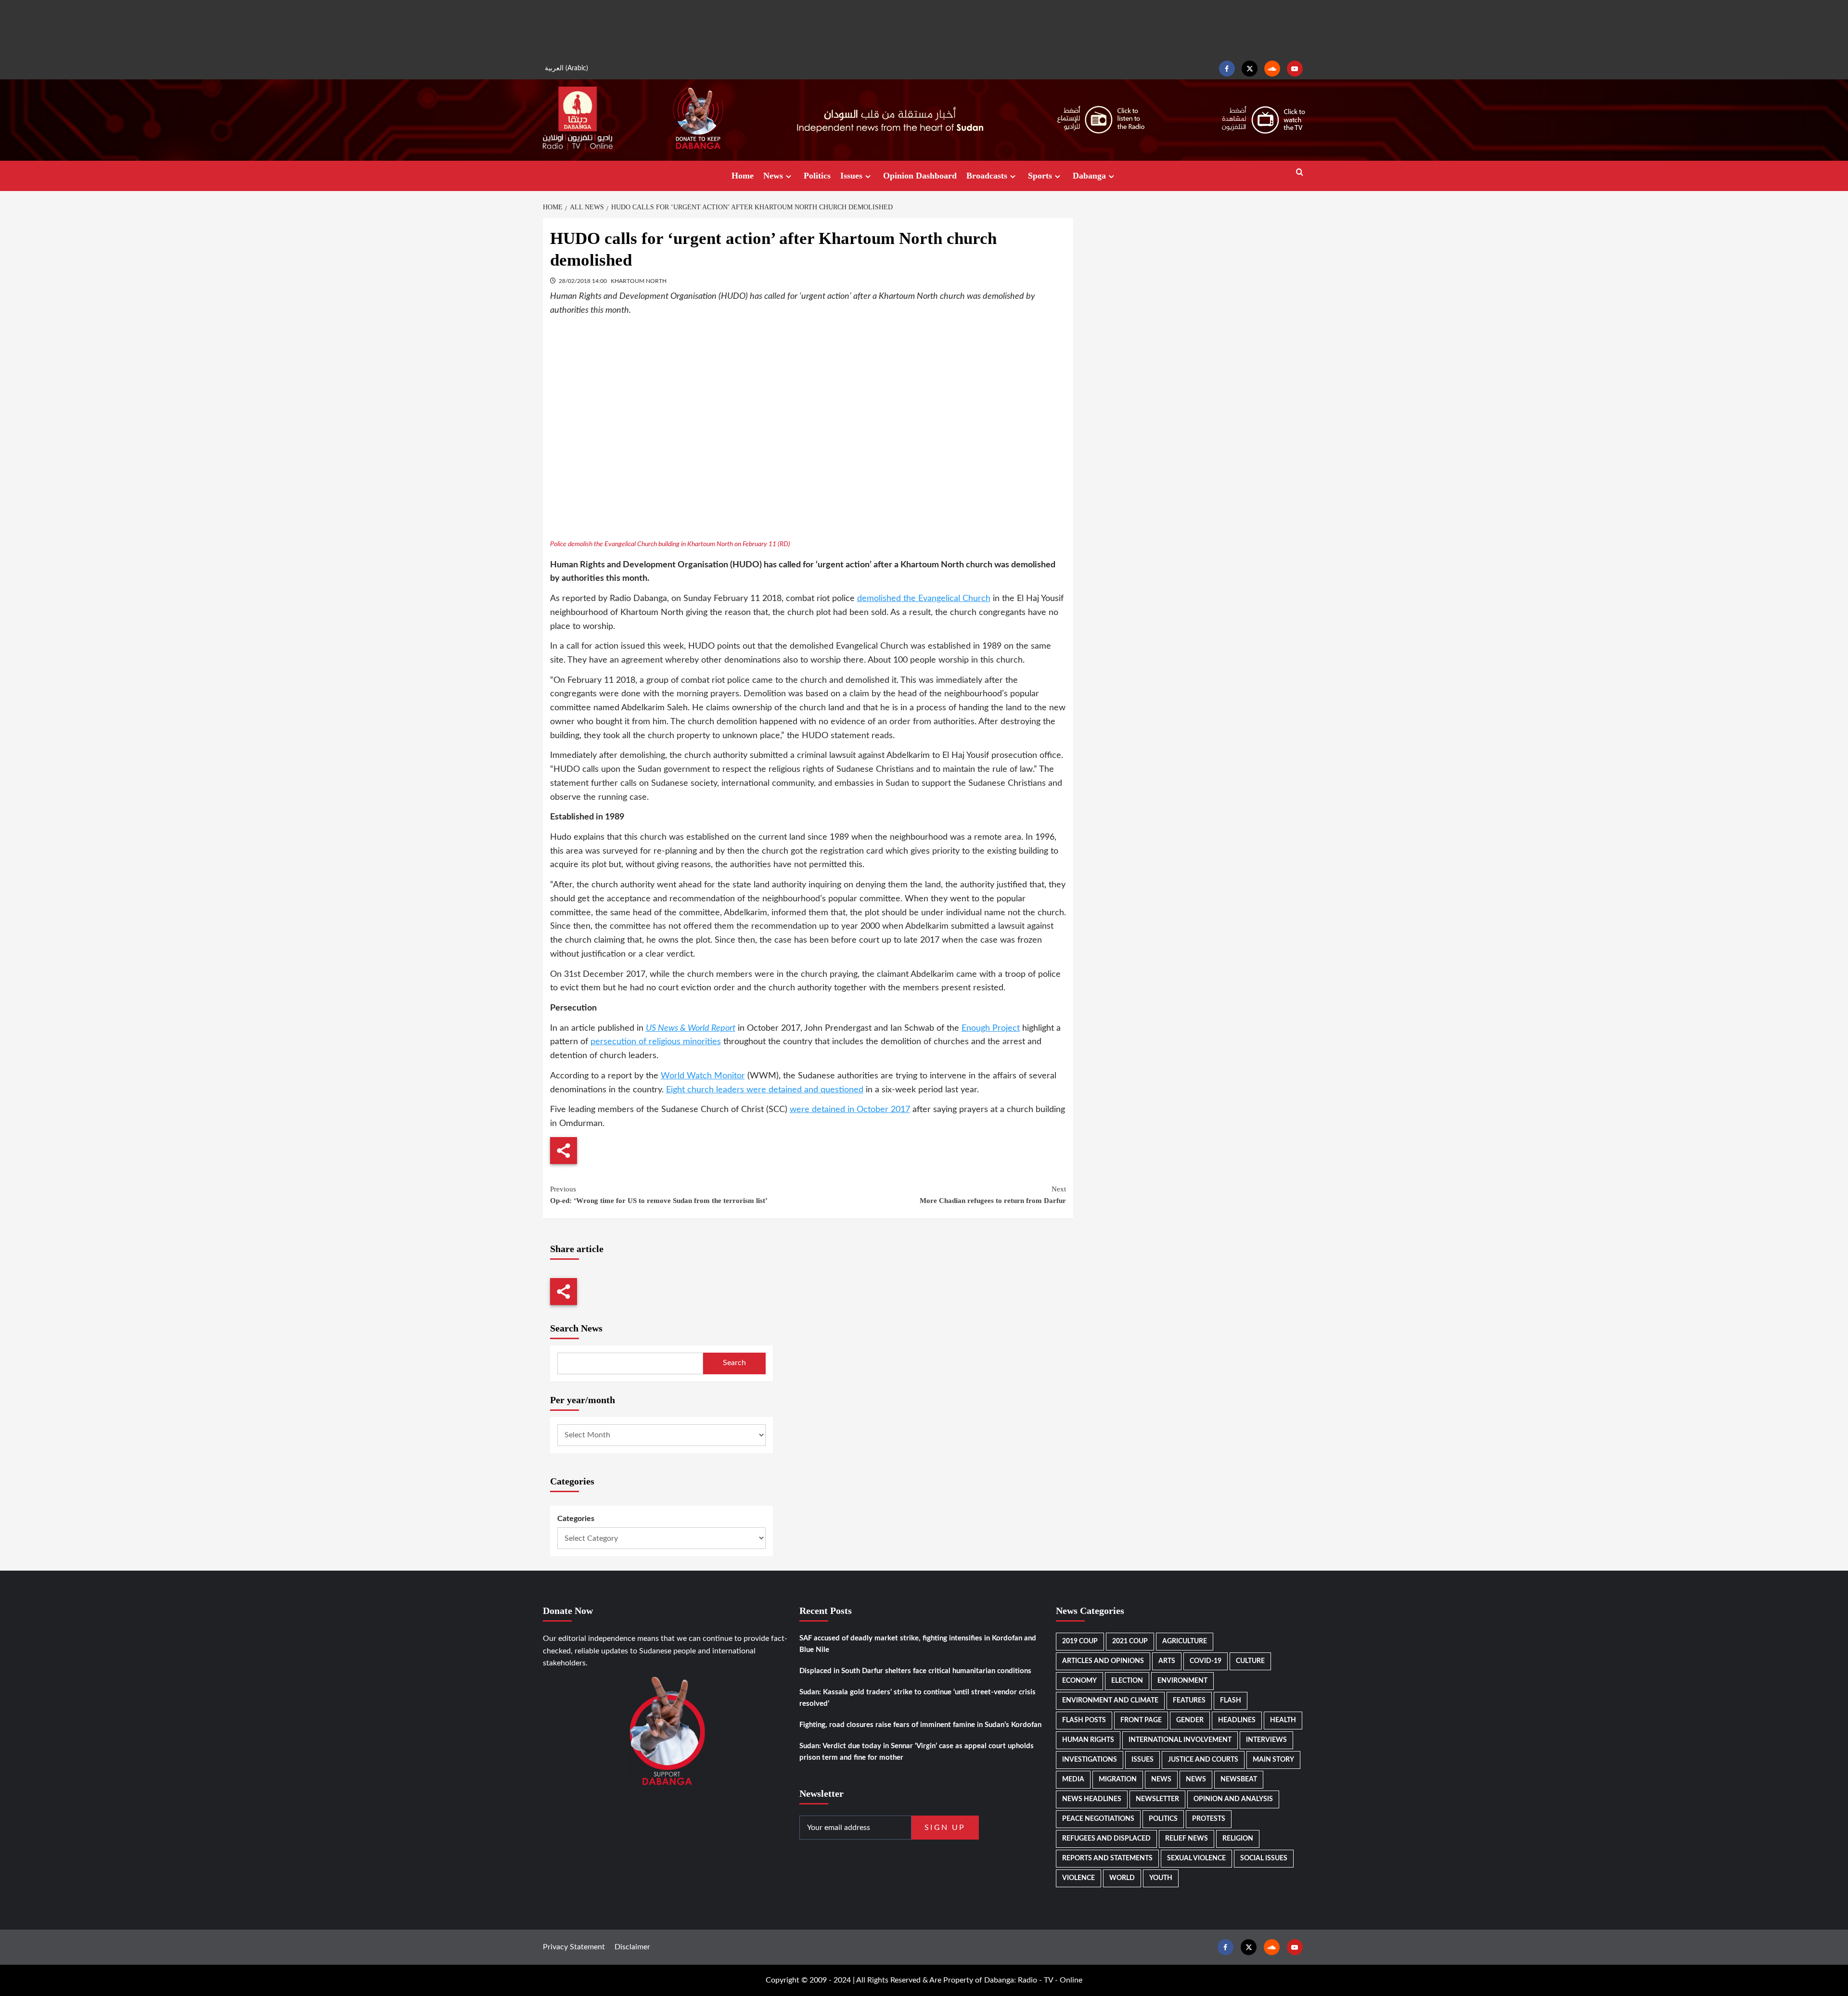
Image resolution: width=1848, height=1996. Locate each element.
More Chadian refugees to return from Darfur (993, 1195)
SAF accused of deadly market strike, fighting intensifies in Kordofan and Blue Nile (918, 1644)
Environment (1182, 1681)
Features (1189, 1701)
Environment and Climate (1110, 1701)
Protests (1209, 1819)
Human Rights (1088, 1740)
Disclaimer (632, 1947)
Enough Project (991, 1028)
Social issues (1264, 1858)
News (773, 176)
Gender (1190, 1720)
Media (1073, 1779)
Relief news (1187, 1839)
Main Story (1273, 1760)
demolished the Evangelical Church (924, 599)
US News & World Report (691, 1028)
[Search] (1300, 173)
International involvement (1180, 1740)
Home (743, 176)
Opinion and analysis (1233, 1799)
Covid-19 (1206, 1661)
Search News (576, 1328)
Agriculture (1185, 1641)
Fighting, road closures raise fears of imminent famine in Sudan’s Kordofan (920, 1725)
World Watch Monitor (703, 1076)
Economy (1079, 1681)
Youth (1161, 1878)
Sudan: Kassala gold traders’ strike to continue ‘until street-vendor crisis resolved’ (918, 1698)
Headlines (1237, 1720)
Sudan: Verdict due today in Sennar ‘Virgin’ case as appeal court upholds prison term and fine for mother (917, 1752)
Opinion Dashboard (920, 176)
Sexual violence (1196, 1858)
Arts (1167, 1661)
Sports (1040, 176)
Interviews (1266, 1740)
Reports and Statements (1107, 1858)
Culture (1250, 1661)
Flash (1231, 1701)
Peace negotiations (1098, 1819)
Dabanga (1089, 176)
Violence (1078, 1878)
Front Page (1141, 1720)
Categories (576, 1519)
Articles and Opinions (1103, 1661)
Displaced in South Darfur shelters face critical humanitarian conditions (915, 1671)
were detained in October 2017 (850, 1110)
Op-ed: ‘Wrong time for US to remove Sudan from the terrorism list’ (659, 1195)
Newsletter (1157, 1799)
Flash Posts (1084, 1720)
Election (1127, 1681)
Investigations (1090, 1760)
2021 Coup (1130, 1641)
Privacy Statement (574, 1947)
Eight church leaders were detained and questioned (765, 1090)
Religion (1238, 1839)
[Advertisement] (924, 29)
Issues (851, 176)
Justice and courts (1203, 1760)
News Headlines (1092, 1799)
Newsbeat (1239, 1779)
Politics (817, 176)
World (1122, 1878)
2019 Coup (1080, 1641)
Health (1283, 1720)
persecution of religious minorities (656, 1042)
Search (734, 1363)
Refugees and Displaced (1106, 1839)
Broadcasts (987, 176)
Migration (1118, 1779)
